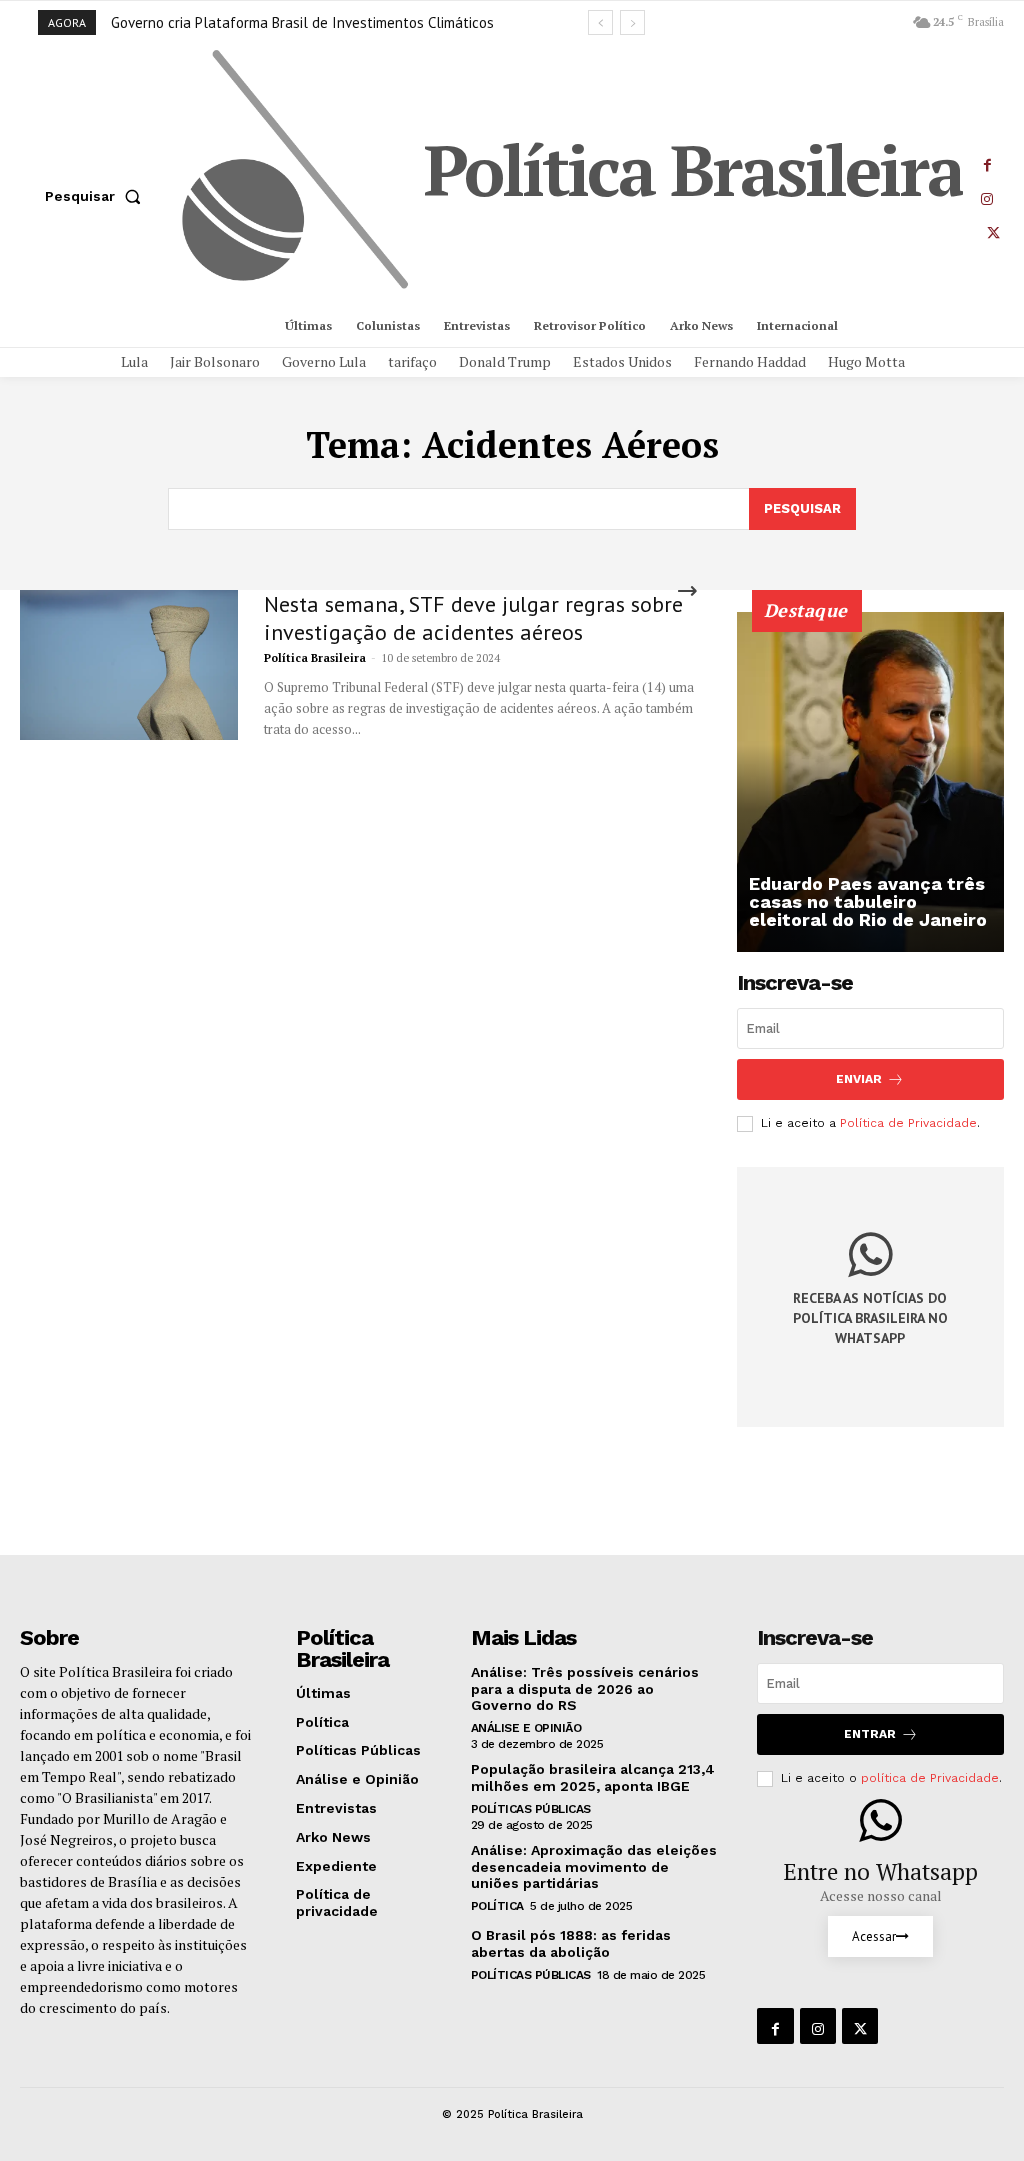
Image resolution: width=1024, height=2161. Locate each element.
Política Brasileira (315, 658)
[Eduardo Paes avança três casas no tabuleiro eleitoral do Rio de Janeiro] (870, 782)
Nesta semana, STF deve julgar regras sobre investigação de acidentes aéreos (473, 618)
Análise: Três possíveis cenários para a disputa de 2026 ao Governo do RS (585, 1689)
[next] (632, 22)
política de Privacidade (930, 1778)
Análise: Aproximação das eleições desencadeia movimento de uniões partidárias (594, 1867)
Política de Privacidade (908, 1123)
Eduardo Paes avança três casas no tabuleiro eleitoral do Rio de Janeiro (868, 901)
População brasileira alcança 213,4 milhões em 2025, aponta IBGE (593, 1777)
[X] (993, 230)
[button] (97, 196)
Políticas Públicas (531, 1809)
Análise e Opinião (526, 1728)
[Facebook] (987, 162)
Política (497, 1906)
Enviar (859, 1079)
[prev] (600, 22)
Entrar (870, 1734)
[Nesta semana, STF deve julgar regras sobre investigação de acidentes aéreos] (129, 665)
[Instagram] (987, 196)
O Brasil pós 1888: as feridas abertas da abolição (571, 1943)
